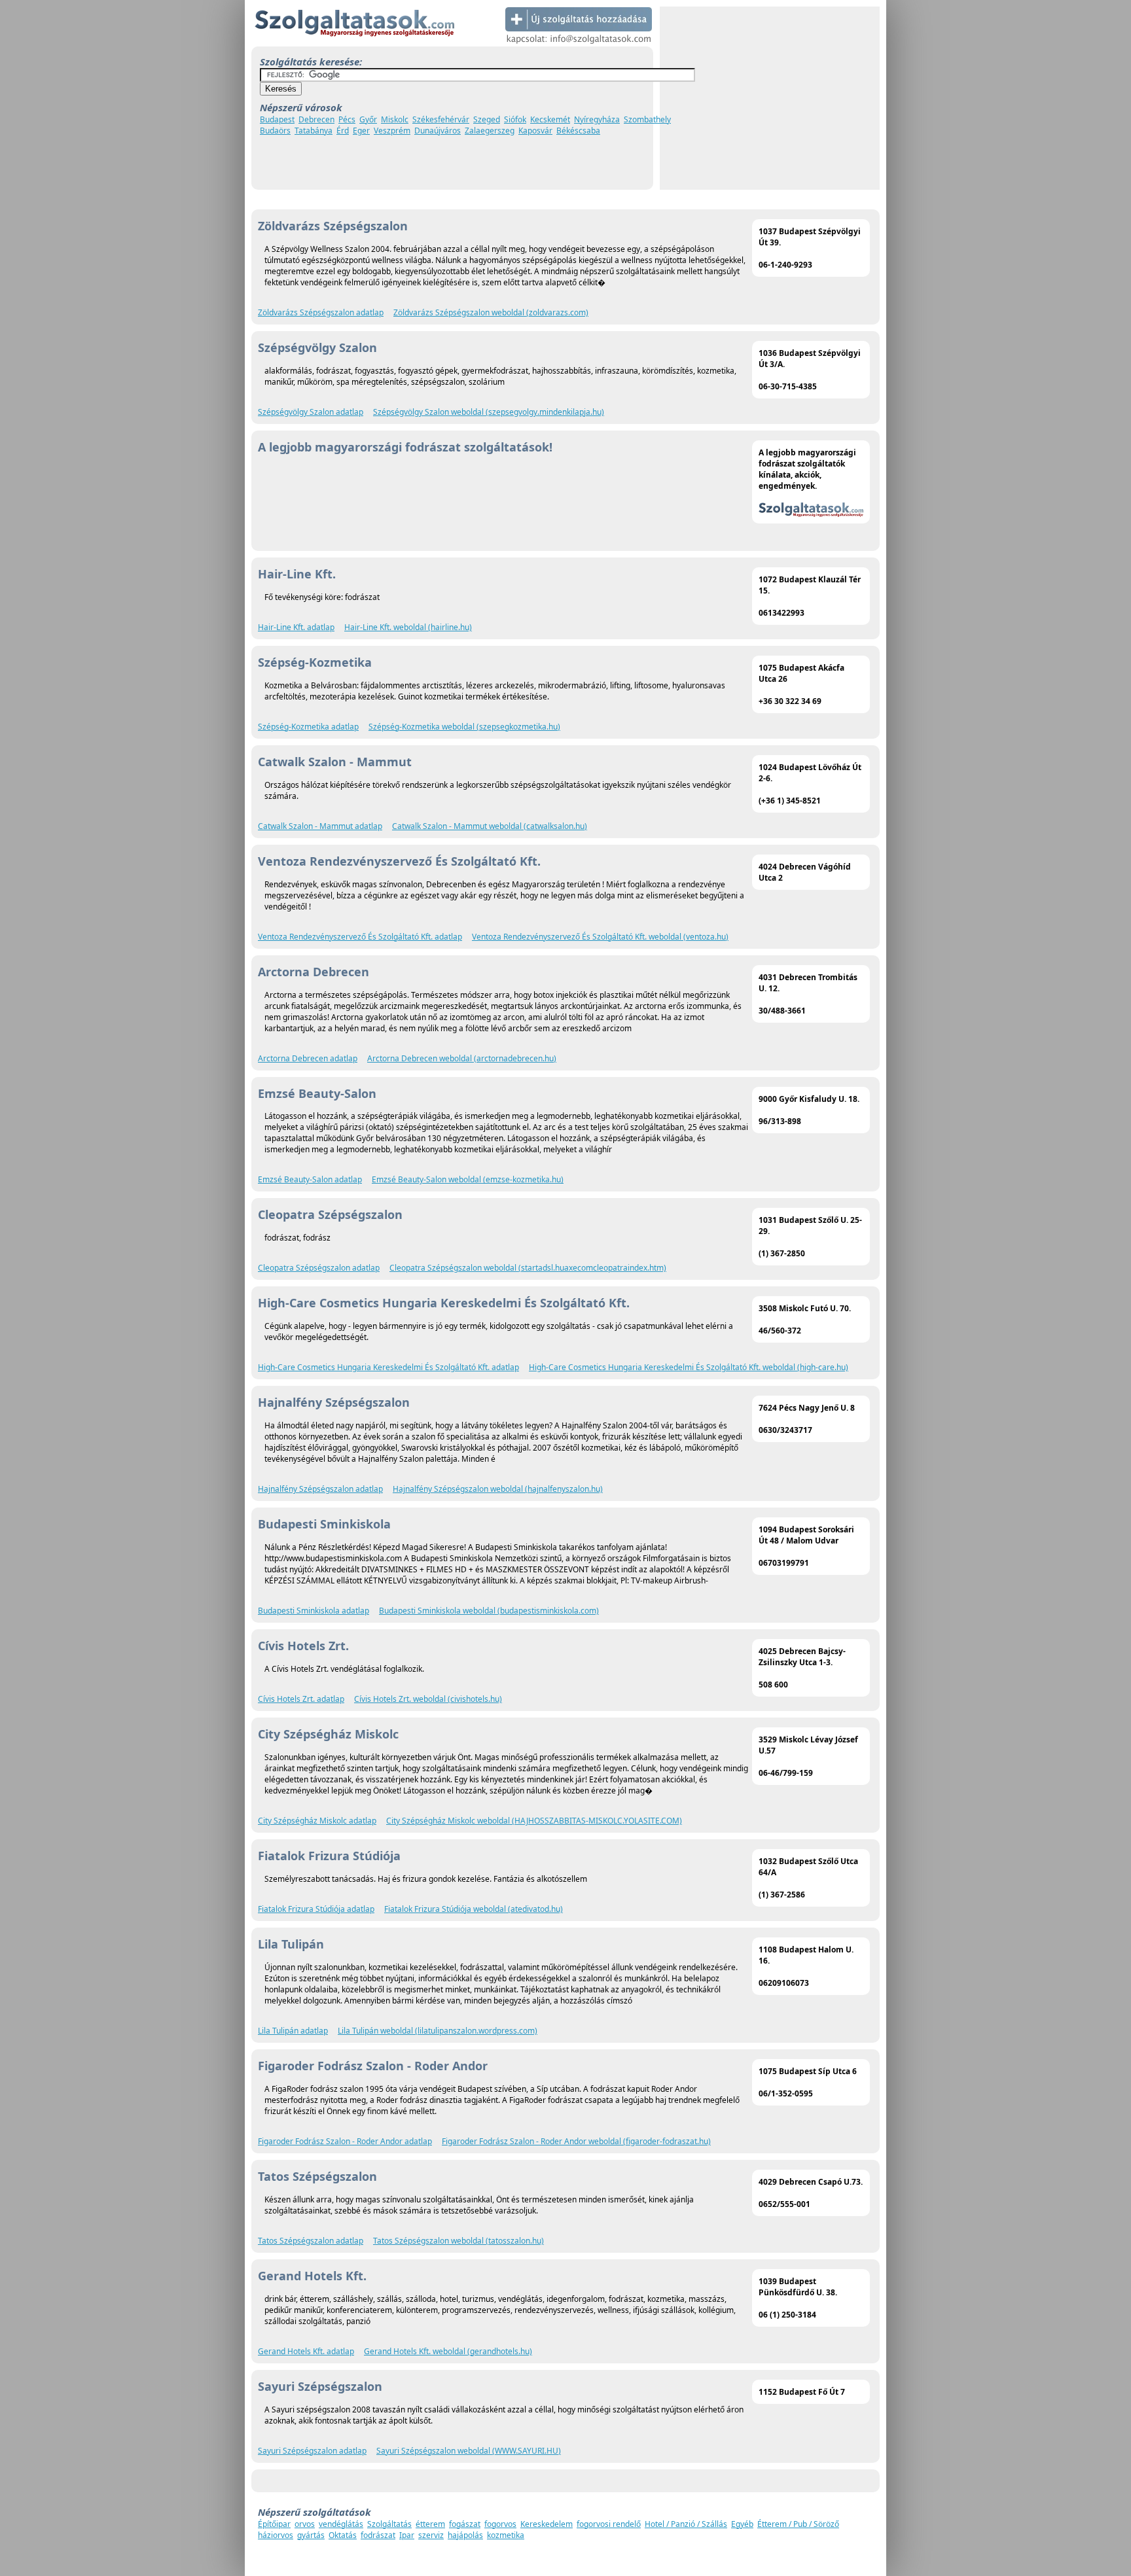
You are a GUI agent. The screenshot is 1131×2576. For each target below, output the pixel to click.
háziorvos (276, 2535)
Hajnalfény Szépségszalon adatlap (320, 1489)
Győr (368, 119)
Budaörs (275, 131)
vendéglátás (341, 2524)
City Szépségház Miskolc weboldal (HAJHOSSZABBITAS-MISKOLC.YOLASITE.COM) (534, 1821)
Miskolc (395, 119)
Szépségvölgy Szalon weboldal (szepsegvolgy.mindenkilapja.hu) (489, 412)
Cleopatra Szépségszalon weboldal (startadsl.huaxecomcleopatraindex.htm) (528, 1268)
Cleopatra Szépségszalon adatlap (319, 1268)
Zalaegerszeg (490, 131)
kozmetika (506, 2535)
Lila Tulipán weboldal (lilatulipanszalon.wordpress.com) (438, 2031)
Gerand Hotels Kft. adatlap (306, 2351)
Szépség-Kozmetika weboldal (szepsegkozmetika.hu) (464, 727)
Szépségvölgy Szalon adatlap (311, 412)
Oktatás (343, 2535)
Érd (343, 131)
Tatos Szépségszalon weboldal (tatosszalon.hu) (458, 2241)
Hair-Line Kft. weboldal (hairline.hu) (408, 627)
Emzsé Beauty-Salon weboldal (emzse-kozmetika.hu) (468, 1179)
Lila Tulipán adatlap (293, 2031)
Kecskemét (550, 119)
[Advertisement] (770, 98)
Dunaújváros (438, 131)
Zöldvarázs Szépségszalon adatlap (321, 312)
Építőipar (274, 2524)
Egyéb (742, 2524)
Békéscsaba (578, 131)
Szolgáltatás (389, 2524)
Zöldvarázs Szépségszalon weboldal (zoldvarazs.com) (491, 312)
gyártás (311, 2535)
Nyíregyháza (597, 119)
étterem (430, 2524)
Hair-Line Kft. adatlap (296, 627)
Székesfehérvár (441, 119)
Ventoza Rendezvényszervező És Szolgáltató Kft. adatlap (360, 937)
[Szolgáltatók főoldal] (354, 44)
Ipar (407, 2535)
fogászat (465, 2524)
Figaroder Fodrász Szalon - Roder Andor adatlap (345, 2141)
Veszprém (392, 131)
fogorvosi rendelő (609, 2524)
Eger (361, 131)
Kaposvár (535, 131)
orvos (305, 2524)
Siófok (515, 119)
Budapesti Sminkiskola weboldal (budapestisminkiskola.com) (489, 1611)
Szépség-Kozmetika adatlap (308, 727)
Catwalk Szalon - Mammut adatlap (320, 826)
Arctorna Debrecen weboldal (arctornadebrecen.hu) (462, 1058)
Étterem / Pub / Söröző (798, 2524)
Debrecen (316, 119)
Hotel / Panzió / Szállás (686, 2524)
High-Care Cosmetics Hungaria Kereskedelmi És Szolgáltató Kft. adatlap (388, 1367)
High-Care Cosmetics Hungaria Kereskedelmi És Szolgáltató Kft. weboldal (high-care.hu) (689, 1367)
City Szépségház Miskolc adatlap (317, 1821)
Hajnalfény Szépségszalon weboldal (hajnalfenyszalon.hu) (498, 1489)
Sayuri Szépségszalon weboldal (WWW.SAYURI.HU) (469, 2451)
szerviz (431, 2535)
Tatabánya (314, 131)
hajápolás (465, 2535)
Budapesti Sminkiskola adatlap (314, 1611)
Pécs (347, 119)
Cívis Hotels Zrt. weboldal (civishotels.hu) (428, 1699)
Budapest (277, 119)
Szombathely (647, 119)
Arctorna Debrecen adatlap (308, 1058)
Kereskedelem (547, 2524)
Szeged (487, 119)
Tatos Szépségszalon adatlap (311, 2241)
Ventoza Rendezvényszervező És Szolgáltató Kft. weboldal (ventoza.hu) (600, 937)
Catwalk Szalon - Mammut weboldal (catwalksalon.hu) (490, 826)
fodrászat (378, 2535)
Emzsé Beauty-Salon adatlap (310, 1179)
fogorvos (500, 2524)
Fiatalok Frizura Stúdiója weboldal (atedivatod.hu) (474, 1909)
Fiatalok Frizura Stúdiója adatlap (316, 1909)
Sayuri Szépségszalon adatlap (312, 2451)
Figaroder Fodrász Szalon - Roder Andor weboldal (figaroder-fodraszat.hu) (576, 2141)
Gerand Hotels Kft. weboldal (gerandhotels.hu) (448, 2351)
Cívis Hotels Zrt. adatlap (301, 1699)
